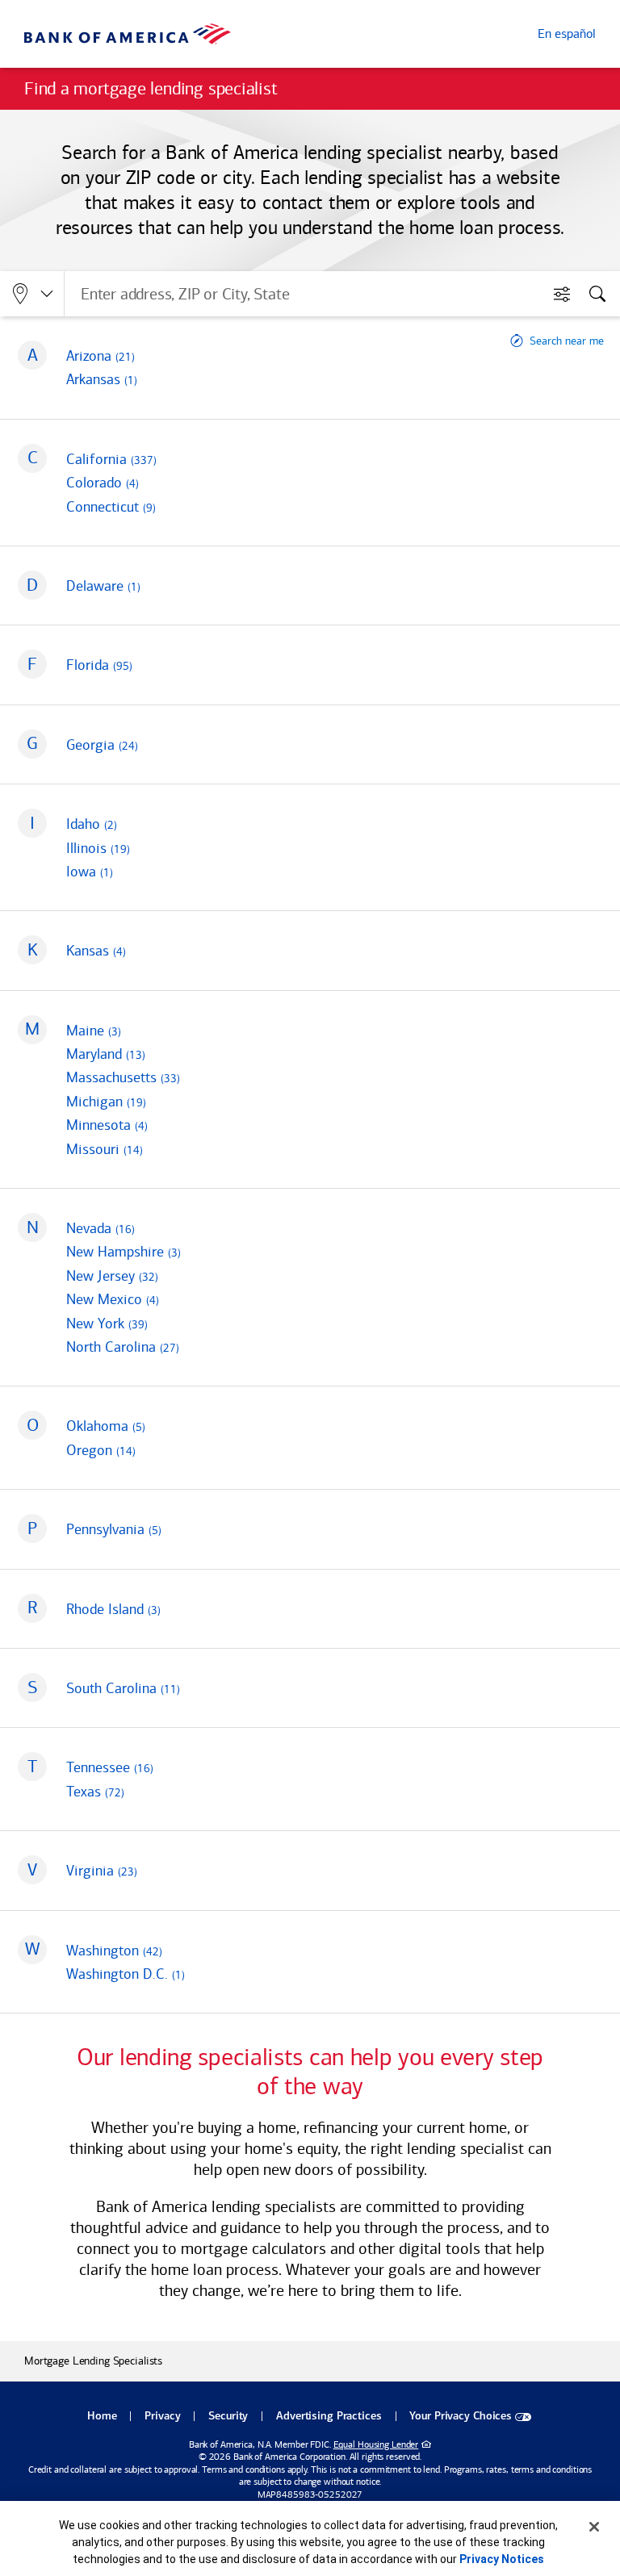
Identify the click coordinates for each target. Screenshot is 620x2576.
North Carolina (123, 1347)
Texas (95, 1792)
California (111, 459)
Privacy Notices (502, 2559)
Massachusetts (123, 1077)
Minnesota (107, 1125)
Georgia (102, 745)
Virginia (102, 1871)
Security (228, 2417)
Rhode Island (113, 1609)
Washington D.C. (126, 1974)
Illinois (98, 848)
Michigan (106, 1102)
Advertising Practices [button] (329, 2417)
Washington (114, 1951)
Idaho (92, 824)
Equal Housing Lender (376, 2444)
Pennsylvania (114, 1529)
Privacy (162, 2417)
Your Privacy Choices (461, 2417)
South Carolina (123, 1688)
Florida (99, 665)
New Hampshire (124, 1252)
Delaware (103, 586)
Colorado (103, 483)
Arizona (101, 356)
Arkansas (102, 379)
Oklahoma (106, 1426)
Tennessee (110, 1767)
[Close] (594, 2527)
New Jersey (112, 1276)
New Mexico (113, 1299)
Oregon (101, 1450)
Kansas (96, 951)
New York (107, 1324)
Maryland (106, 1054)
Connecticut (111, 507)
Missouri (105, 1149)
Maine (94, 1031)
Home (102, 2417)
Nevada (101, 1228)
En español (567, 33)
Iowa (90, 872)
